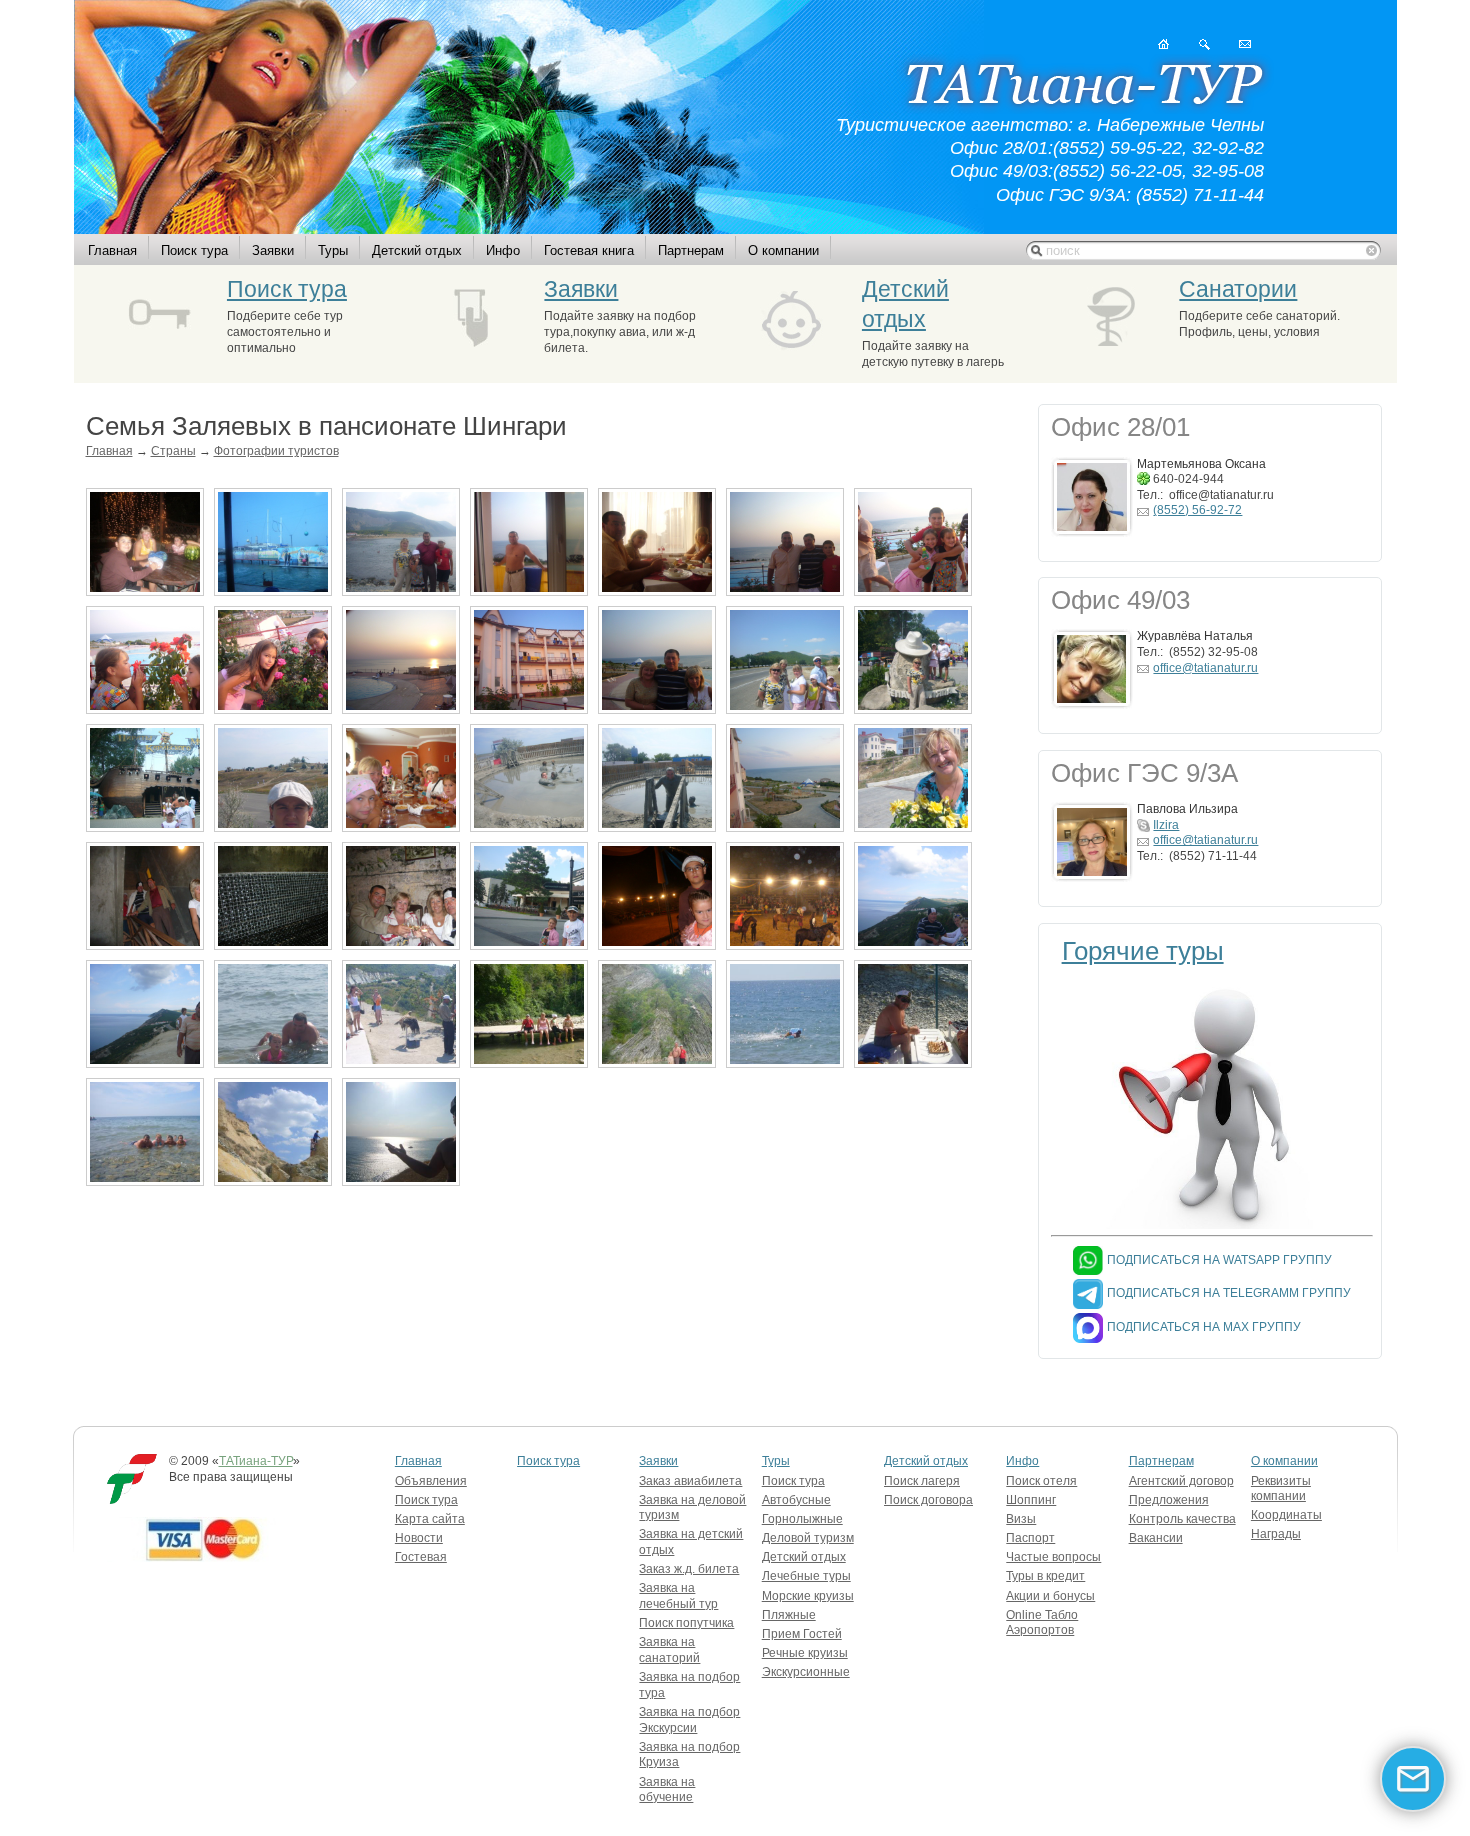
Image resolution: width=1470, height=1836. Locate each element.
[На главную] (1163, 44)
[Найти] (1204, 44)
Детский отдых (417, 250)
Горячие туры (1143, 951)
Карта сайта (430, 1519)
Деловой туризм (808, 1538)
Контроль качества (1182, 1519)
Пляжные (789, 1615)
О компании (783, 250)
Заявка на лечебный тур (678, 1596)
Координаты (1286, 1515)
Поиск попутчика (686, 1623)
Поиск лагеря (922, 1481)
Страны (173, 451)
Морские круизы (808, 1596)
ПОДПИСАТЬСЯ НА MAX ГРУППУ (1204, 1327)
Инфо (503, 250)
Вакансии (1156, 1538)
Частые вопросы (1053, 1557)
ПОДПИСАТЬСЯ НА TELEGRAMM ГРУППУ (1229, 1293)
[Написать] (1244, 44)
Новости (419, 1538)
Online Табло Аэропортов (1042, 1623)
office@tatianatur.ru (1205, 668)
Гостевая (421, 1557)
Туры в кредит (1045, 1576)
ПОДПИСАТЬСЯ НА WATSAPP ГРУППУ (1219, 1260)
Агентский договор (1181, 1481)
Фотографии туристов (276, 451)
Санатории (1238, 289)
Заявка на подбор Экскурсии (689, 1720)
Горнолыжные (802, 1519)
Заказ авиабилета (690, 1481)
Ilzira (1166, 825)
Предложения (1169, 1500)
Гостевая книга (589, 250)
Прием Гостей (802, 1634)
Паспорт (1030, 1538)
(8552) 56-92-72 (1197, 510)
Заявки (273, 250)
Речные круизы (805, 1653)
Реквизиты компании (1281, 1489)
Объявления (431, 1481)
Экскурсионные (806, 1672)
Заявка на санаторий (669, 1650)
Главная (112, 250)
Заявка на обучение (667, 1790)
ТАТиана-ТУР (256, 1461)
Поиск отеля (1041, 1481)
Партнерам (691, 250)
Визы (1021, 1519)
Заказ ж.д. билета (689, 1569)
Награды (1276, 1534)
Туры (333, 250)
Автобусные (796, 1500)
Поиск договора (928, 1500)
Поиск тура (194, 250)
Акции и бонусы (1050, 1596)
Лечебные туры (806, 1576)
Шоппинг (1031, 1500)
